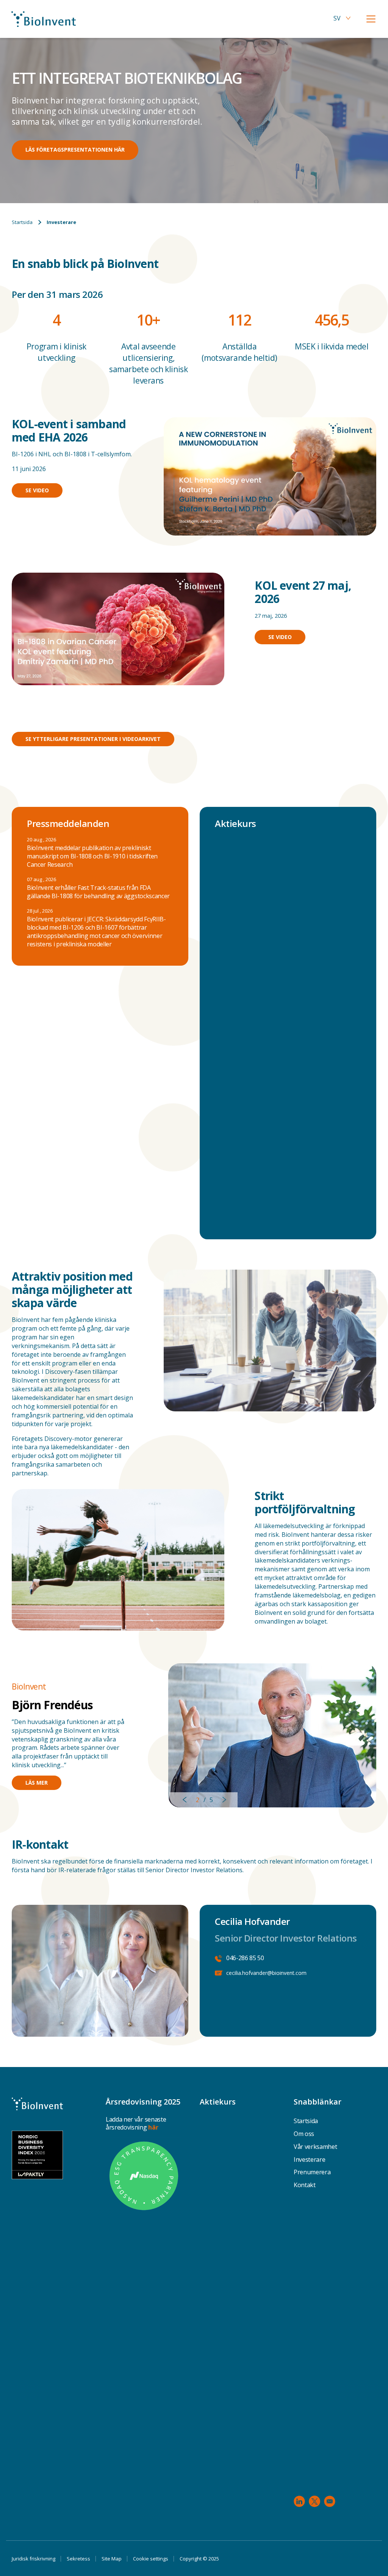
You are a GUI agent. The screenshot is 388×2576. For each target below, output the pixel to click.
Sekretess (78, 2559)
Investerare (309, 2159)
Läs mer (37, 1783)
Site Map (112, 2559)
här (153, 2127)
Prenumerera (312, 2172)
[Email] (330, 2501)
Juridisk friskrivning (34, 2559)
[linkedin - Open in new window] (299, 2501)
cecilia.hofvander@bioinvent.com (266, 1973)
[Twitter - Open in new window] (314, 2501)
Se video (37, 490)
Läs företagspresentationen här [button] (75, 150)
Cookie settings (151, 2559)
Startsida (22, 222)
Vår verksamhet (315, 2147)
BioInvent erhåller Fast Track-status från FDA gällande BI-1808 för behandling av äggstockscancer (98, 892)
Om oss (304, 2134)
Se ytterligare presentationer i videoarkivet (93, 739)
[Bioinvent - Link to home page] (44, 19)
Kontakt (305, 2185)
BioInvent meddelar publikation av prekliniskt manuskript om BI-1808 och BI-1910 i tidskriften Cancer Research (92, 856)
